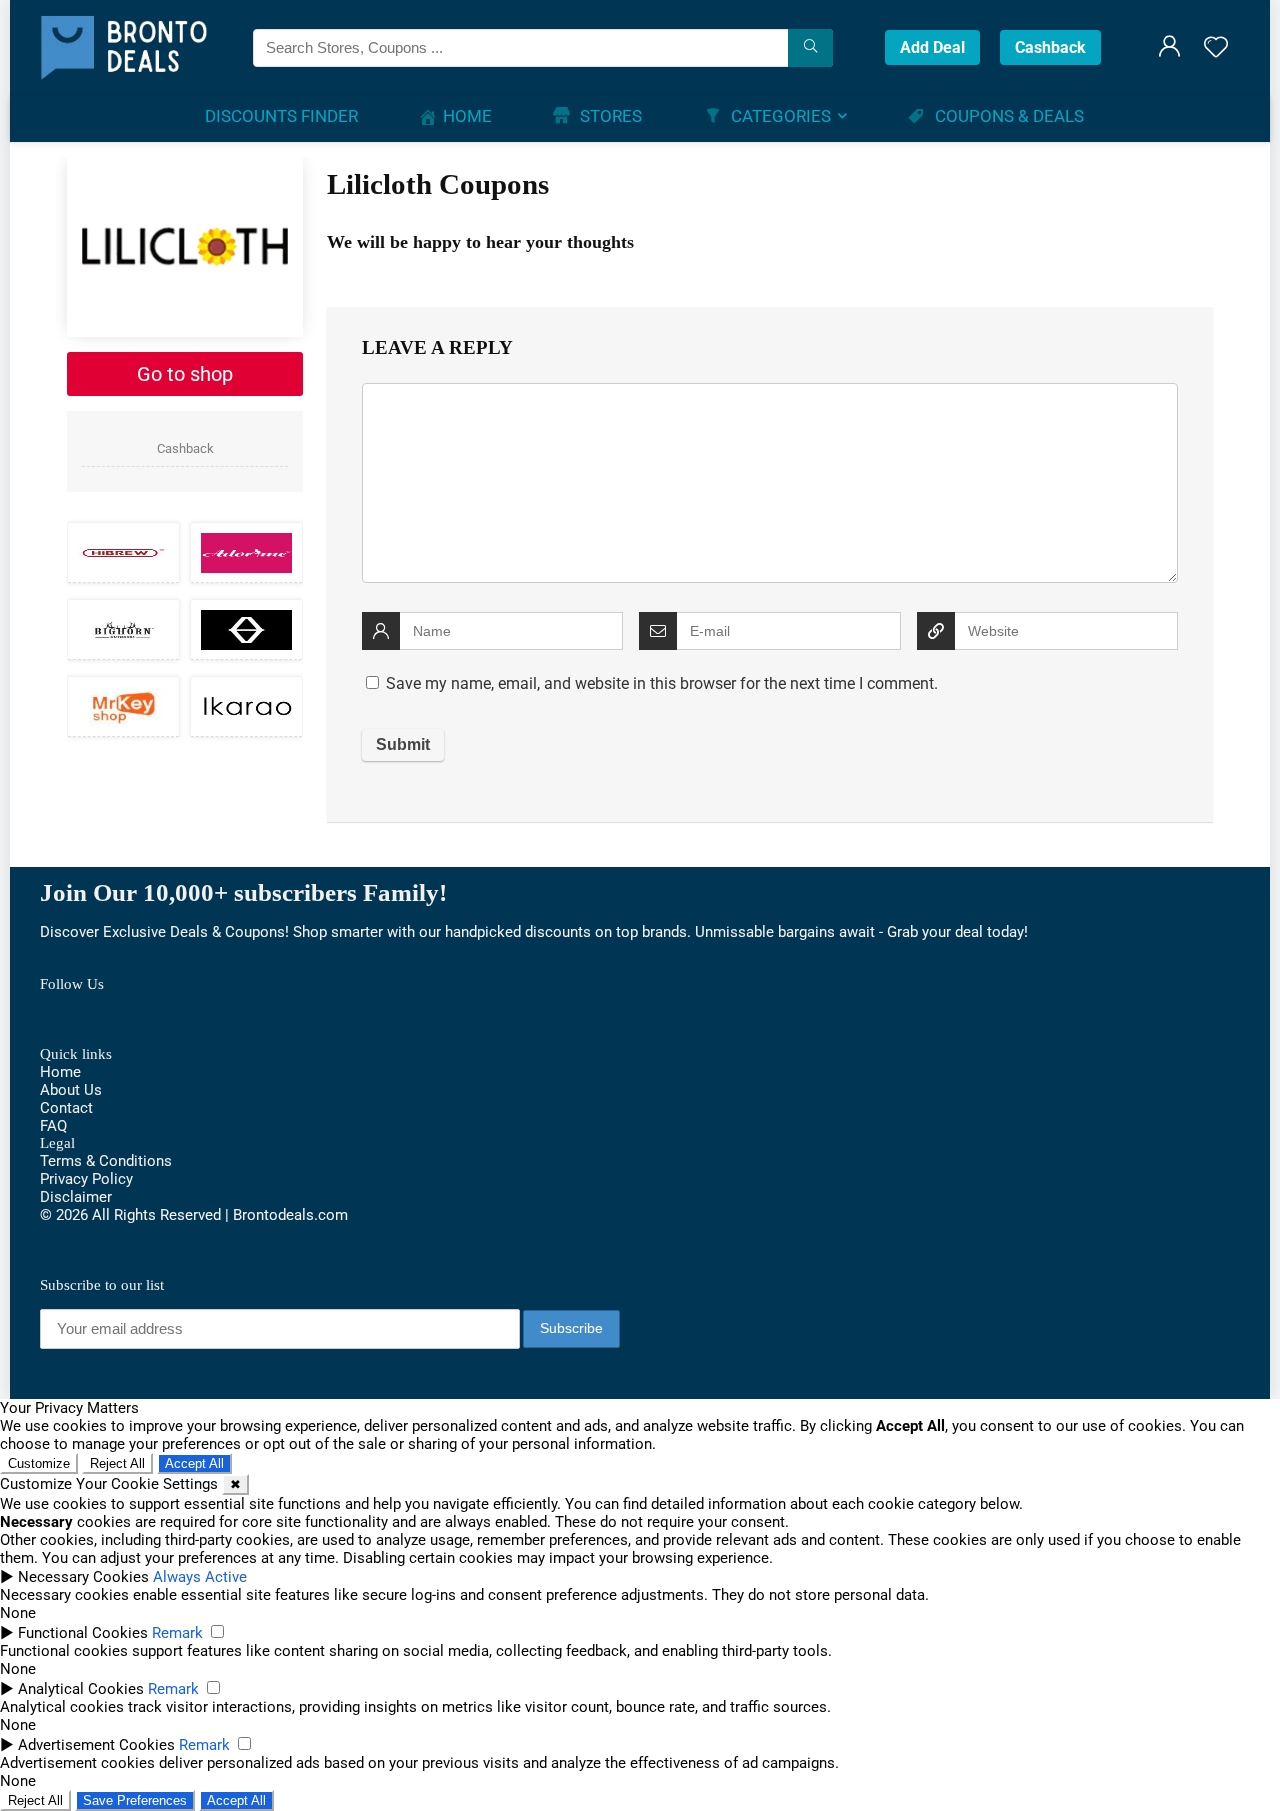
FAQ (53, 1126)
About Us (71, 1090)
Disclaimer (76, 1197)
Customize (39, 1463)
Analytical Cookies (81, 1689)
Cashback (1050, 47)
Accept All (194, 1463)
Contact (66, 1108)
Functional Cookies (83, 1633)
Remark (177, 1633)
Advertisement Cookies (96, 1745)
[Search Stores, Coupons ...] (810, 48)
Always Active (200, 1577)
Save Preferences (135, 1800)
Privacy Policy (86, 1179)
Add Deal (932, 47)
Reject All (117, 1463)
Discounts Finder (281, 116)
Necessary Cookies (83, 1577)
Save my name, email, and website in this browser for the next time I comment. (662, 683)
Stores (611, 116)
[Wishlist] (1216, 49)
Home (467, 116)
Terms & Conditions (106, 1161)
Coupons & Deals (1009, 116)
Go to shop (185, 374)
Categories (781, 116)
